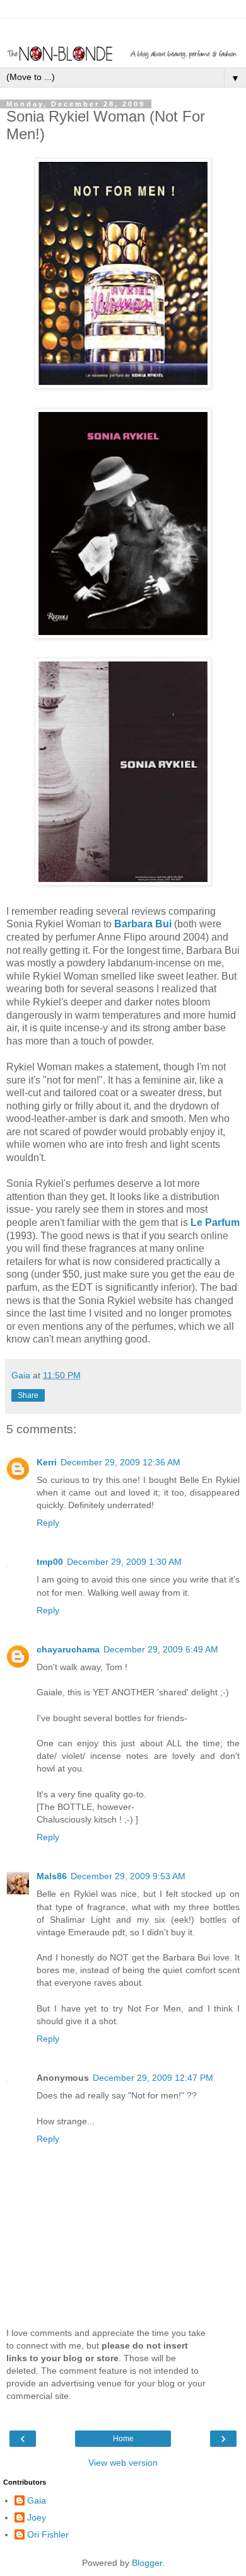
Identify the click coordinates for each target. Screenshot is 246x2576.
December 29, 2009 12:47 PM (153, 2078)
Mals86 (52, 1876)
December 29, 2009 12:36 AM (120, 1462)
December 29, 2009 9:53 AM (128, 1876)
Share (28, 1395)
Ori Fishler (48, 2534)
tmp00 (50, 1562)
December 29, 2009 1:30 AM (124, 1562)
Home (123, 2439)
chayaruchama (68, 1649)
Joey (37, 2517)
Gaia (37, 2500)
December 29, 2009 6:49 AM (161, 1649)
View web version (123, 2463)
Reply (48, 1523)
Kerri (47, 1462)
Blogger (147, 2563)
